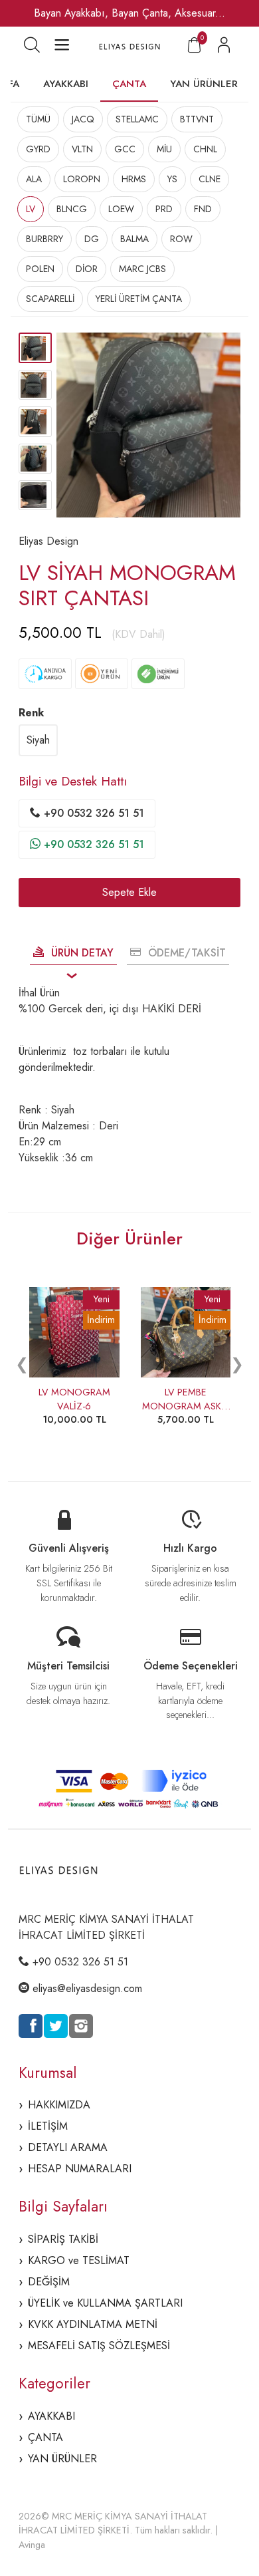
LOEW (121, 209)
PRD (164, 209)
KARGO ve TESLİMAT (79, 2260)
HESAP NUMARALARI (80, 2169)
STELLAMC (137, 119)
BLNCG (72, 209)
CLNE (210, 179)
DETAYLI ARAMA (68, 2147)
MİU (164, 149)
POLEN (40, 269)
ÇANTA (129, 84)
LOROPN (82, 179)
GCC (125, 149)
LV (31, 209)
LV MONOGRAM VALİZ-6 (74, 1399)
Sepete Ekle (129, 892)
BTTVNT (197, 119)
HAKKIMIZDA (59, 2105)
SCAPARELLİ (50, 299)
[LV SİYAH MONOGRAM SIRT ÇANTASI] (149, 425)
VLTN (82, 149)
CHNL (205, 149)
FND (203, 209)
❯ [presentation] (237, 1364)
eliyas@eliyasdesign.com (87, 1988)
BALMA (134, 239)
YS (172, 179)
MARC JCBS (142, 269)
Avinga (32, 2545)
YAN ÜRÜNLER (204, 84)
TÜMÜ (38, 119)
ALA (34, 179)
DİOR (87, 269)
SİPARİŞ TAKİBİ (63, 2239)
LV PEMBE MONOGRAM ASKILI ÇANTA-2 (186, 1406)
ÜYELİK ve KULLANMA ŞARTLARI (105, 2303)
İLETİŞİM (48, 2126)
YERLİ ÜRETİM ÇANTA (139, 299)
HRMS (134, 179)
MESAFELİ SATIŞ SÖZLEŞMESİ (99, 2346)
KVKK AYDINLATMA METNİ (93, 2324)
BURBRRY (44, 239)
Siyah (38, 740)
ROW (181, 239)
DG (92, 239)
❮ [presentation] (22, 1364)
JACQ (83, 119)
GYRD (38, 149)
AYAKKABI (66, 84)
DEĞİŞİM (49, 2282)
